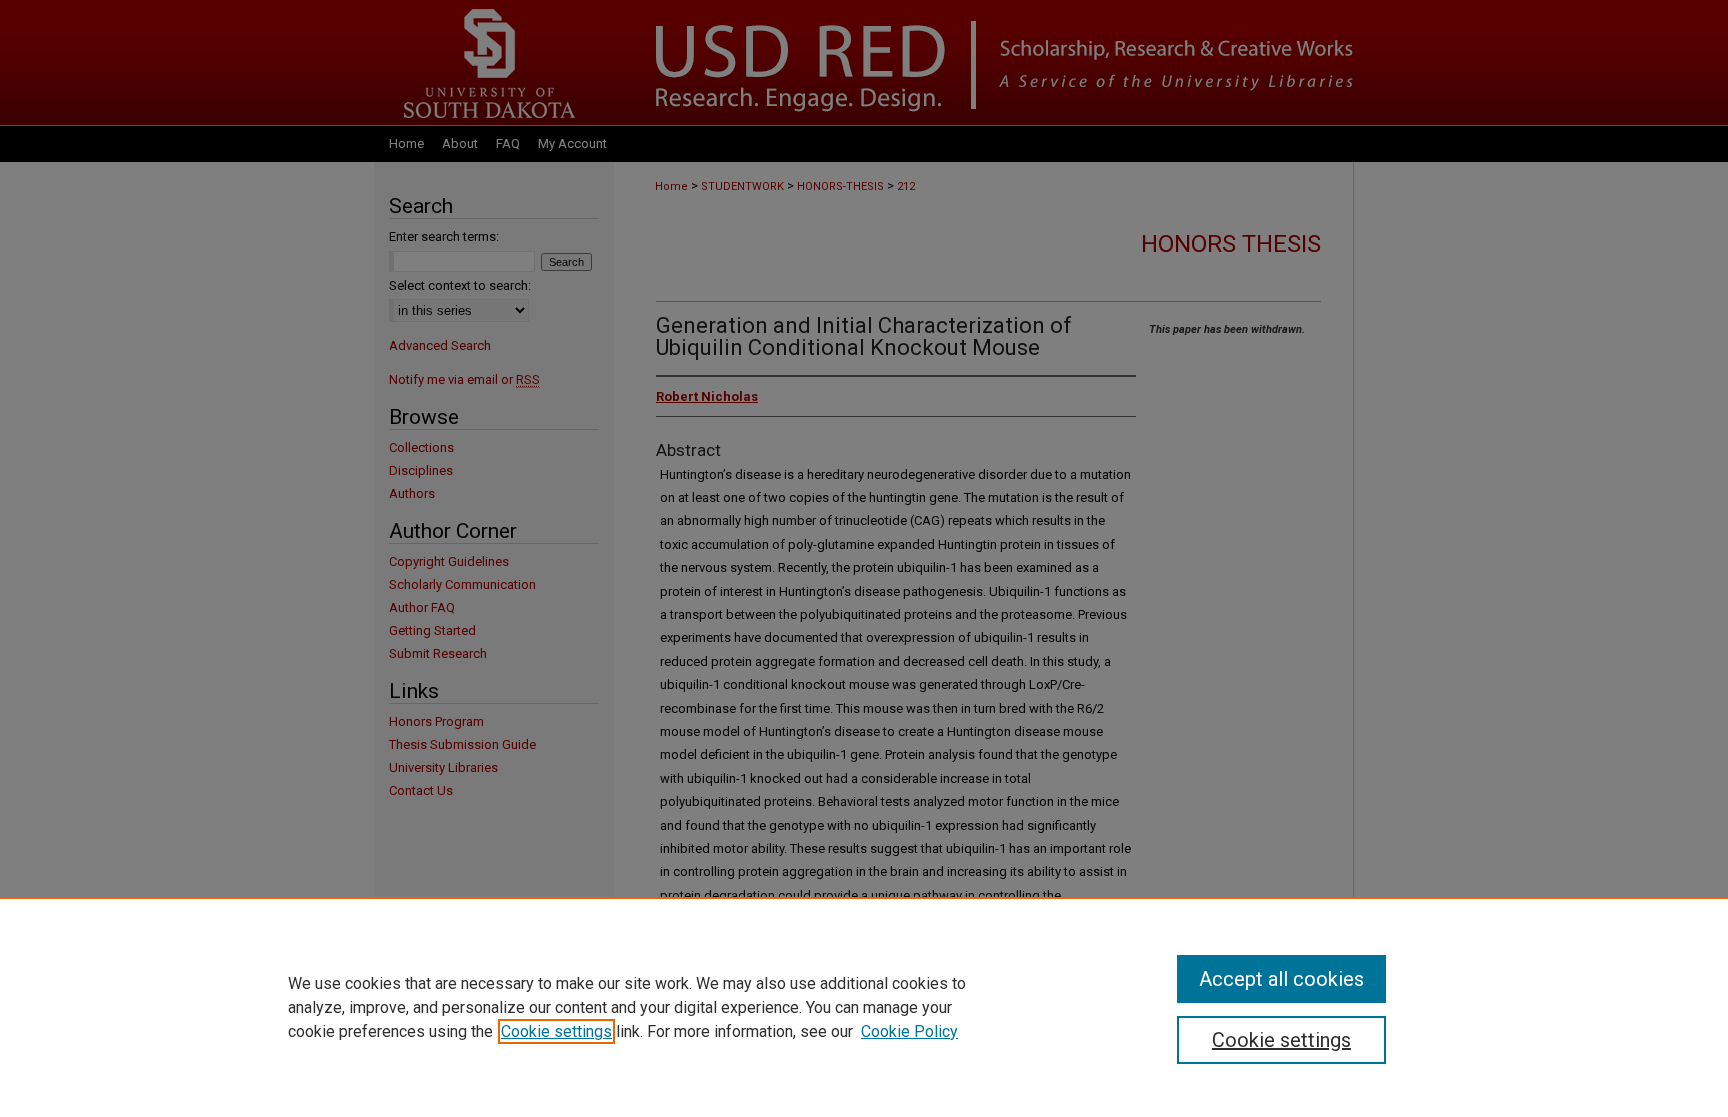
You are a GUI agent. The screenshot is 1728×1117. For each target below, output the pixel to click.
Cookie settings (556, 1031)
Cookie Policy (909, 1031)
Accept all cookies (1281, 979)
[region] (864, 1007)
